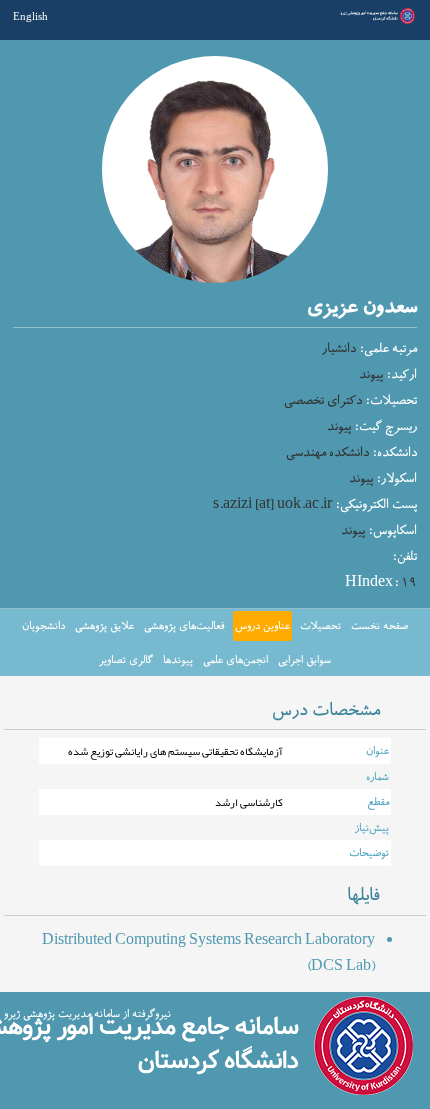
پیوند (371, 375)
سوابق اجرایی (304, 660)
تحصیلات (320, 626)
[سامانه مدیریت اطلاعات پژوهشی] (376, 22)
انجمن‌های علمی (235, 660)
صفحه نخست (379, 626)
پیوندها (178, 660)
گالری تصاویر (126, 660)
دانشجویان (43, 626)
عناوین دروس (262, 626)
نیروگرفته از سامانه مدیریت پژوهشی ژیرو (87, 1014)
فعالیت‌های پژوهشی (184, 626)
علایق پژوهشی (104, 626)
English (30, 16)
